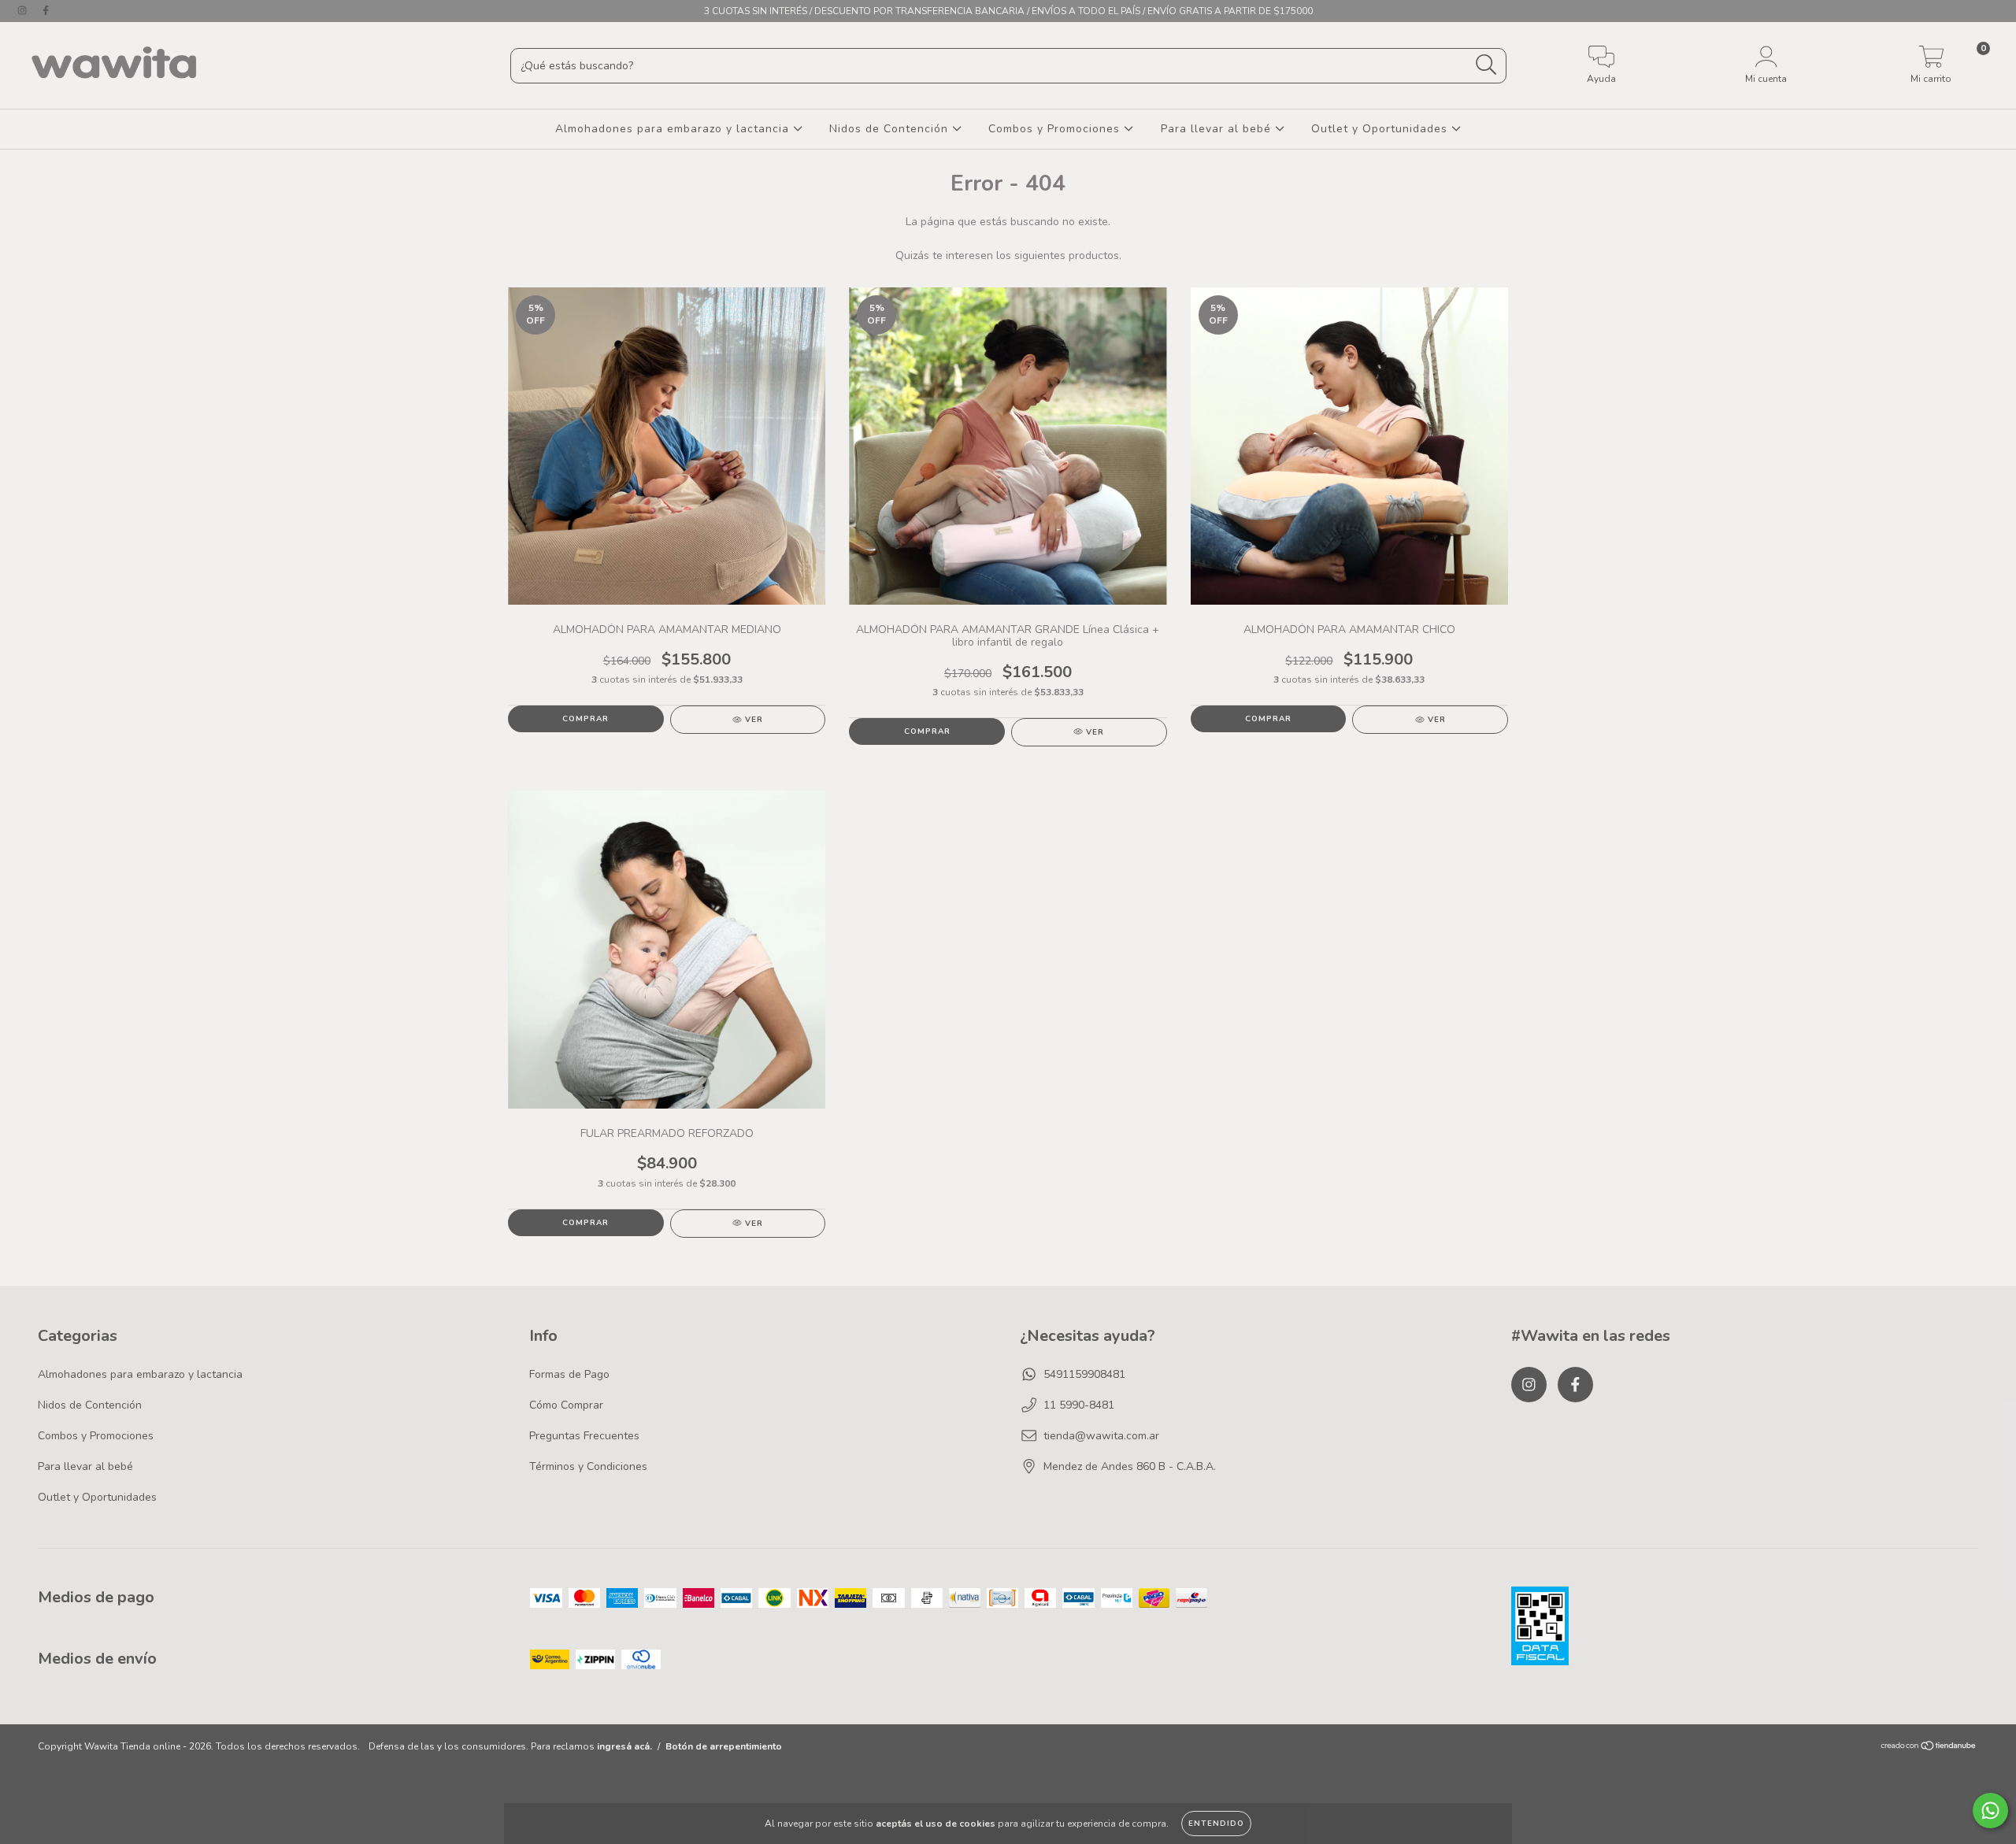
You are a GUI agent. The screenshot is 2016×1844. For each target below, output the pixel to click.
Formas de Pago (569, 1374)
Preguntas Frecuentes (584, 1436)
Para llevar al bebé (1218, 129)
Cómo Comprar (566, 1405)
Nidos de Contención (891, 129)
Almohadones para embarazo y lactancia (674, 129)
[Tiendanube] (1929, 1748)
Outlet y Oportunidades (1381, 129)
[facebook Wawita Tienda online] (46, 11)
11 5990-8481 (1079, 1405)
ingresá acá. (624, 1746)
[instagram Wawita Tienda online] (24, 11)
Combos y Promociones (1056, 129)
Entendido (1216, 1824)
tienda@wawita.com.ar (1101, 1436)
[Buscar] (1486, 65)
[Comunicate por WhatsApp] (1990, 1811)
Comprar (586, 719)
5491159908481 (1084, 1374)
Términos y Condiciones (588, 1466)
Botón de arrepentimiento (724, 1746)
